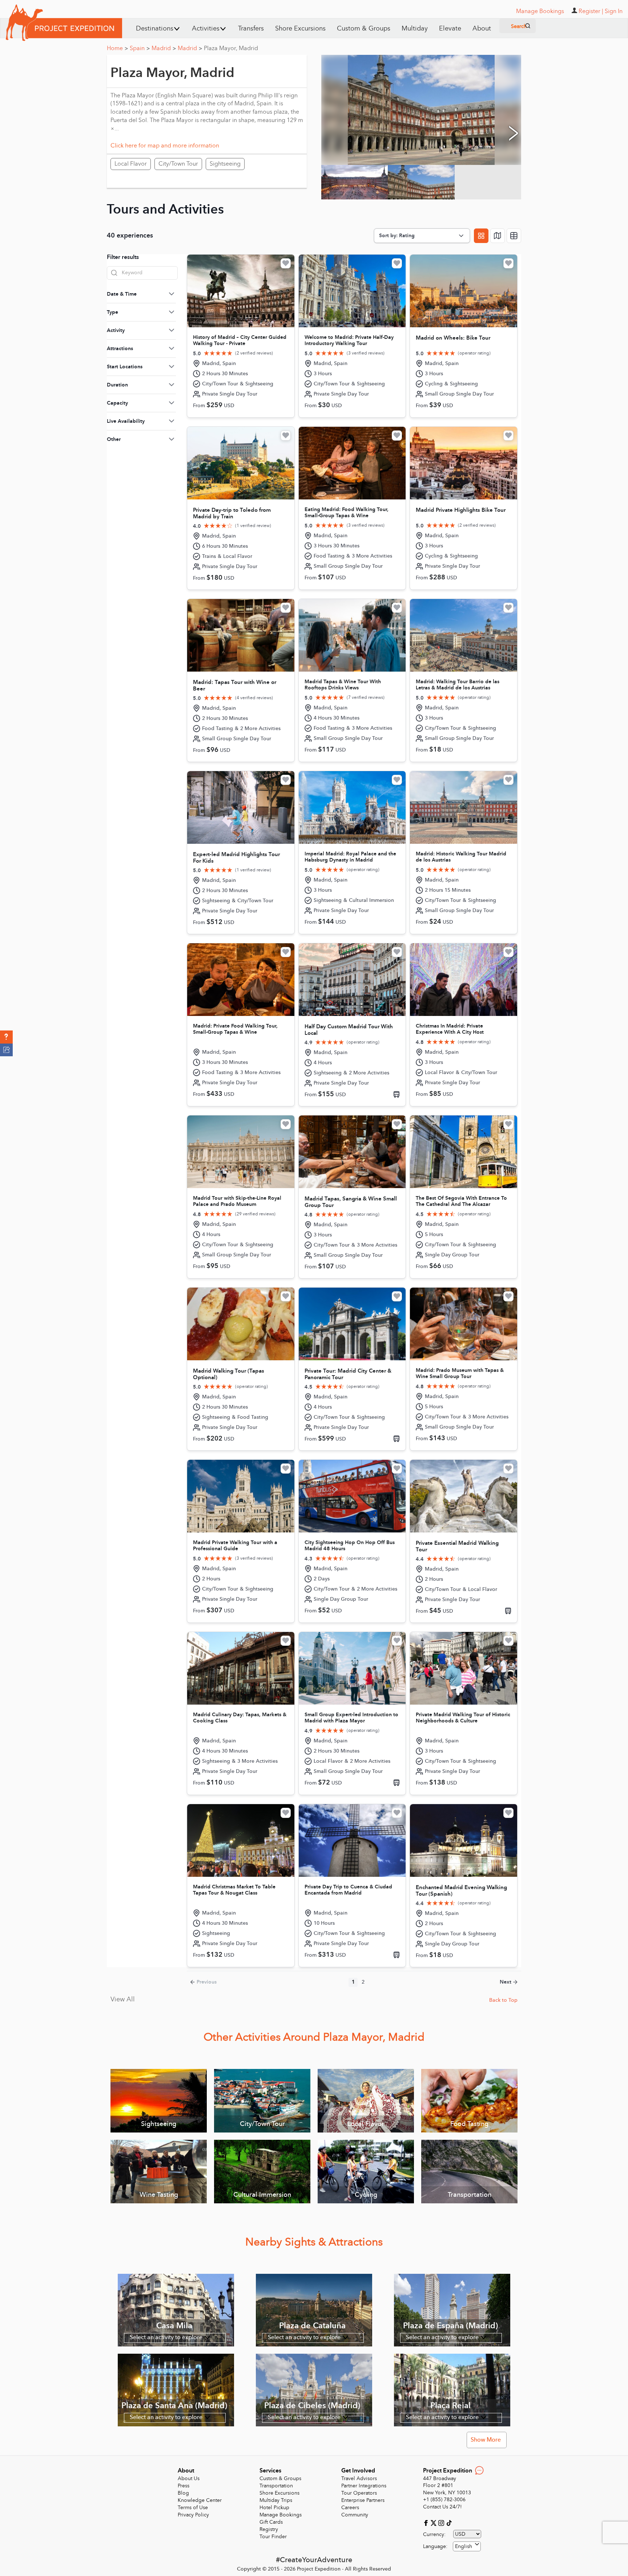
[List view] (514, 236)
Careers (350, 2508)
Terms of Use (193, 2508)
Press (184, 2486)
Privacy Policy (193, 2515)
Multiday (415, 29)
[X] (434, 2522)
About (482, 29)
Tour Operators (359, 2493)
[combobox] (467, 2546)
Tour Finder (273, 2537)
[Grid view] (481, 236)
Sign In (614, 11)
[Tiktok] (449, 2522)
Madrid (164, 48)
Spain (140, 48)
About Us (189, 2478)
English (464, 2546)
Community (355, 2515)
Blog (183, 2493)
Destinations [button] (155, 29)
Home (117, 48)
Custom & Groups (364, 29)
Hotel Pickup (274, 2508)
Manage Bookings (281, 2515)
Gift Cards (271, 2522)
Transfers (251, 29)
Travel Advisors (359, 2478)
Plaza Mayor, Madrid (231, 48)
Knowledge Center (200, 2500)
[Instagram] (442, 2522)
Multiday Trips (276, 2500)
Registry (269, 2529)
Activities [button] (206, 29)
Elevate (450, 29)
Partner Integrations (364, 2486)
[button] (6, 1037)
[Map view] (498, 236)
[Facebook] (427, 2522)
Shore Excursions (300, 29)
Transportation (276, 2486)
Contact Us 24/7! (442, 2507)
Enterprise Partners (363, 2500)
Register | (591, 11)
